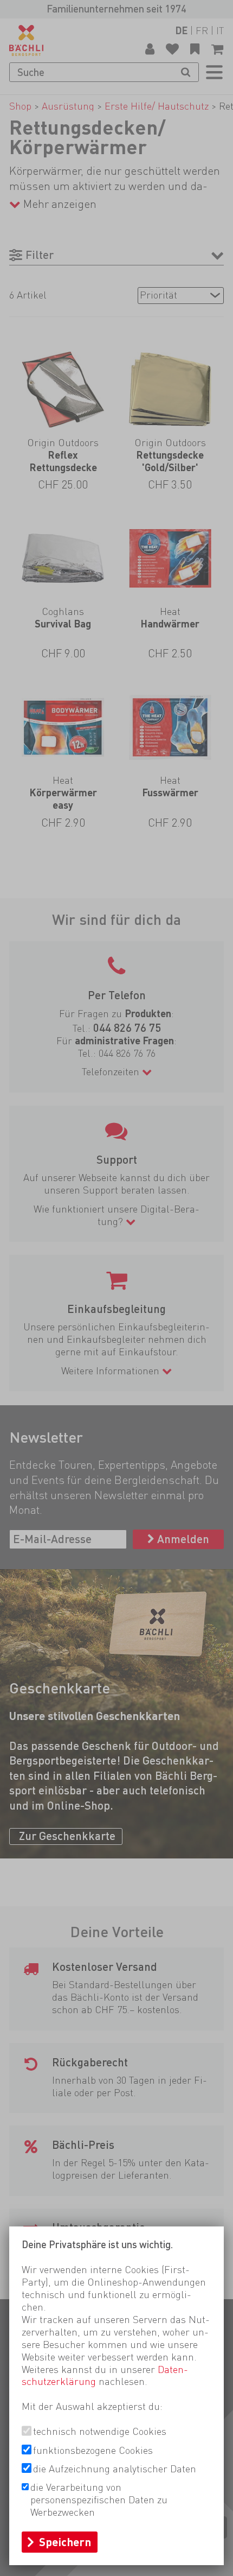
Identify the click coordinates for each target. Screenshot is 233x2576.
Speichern (65, 2542)
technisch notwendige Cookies (100, 2431)
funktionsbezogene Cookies (93, 2450)
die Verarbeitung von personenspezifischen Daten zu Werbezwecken (99, 2500)
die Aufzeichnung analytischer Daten (115, 2469)
